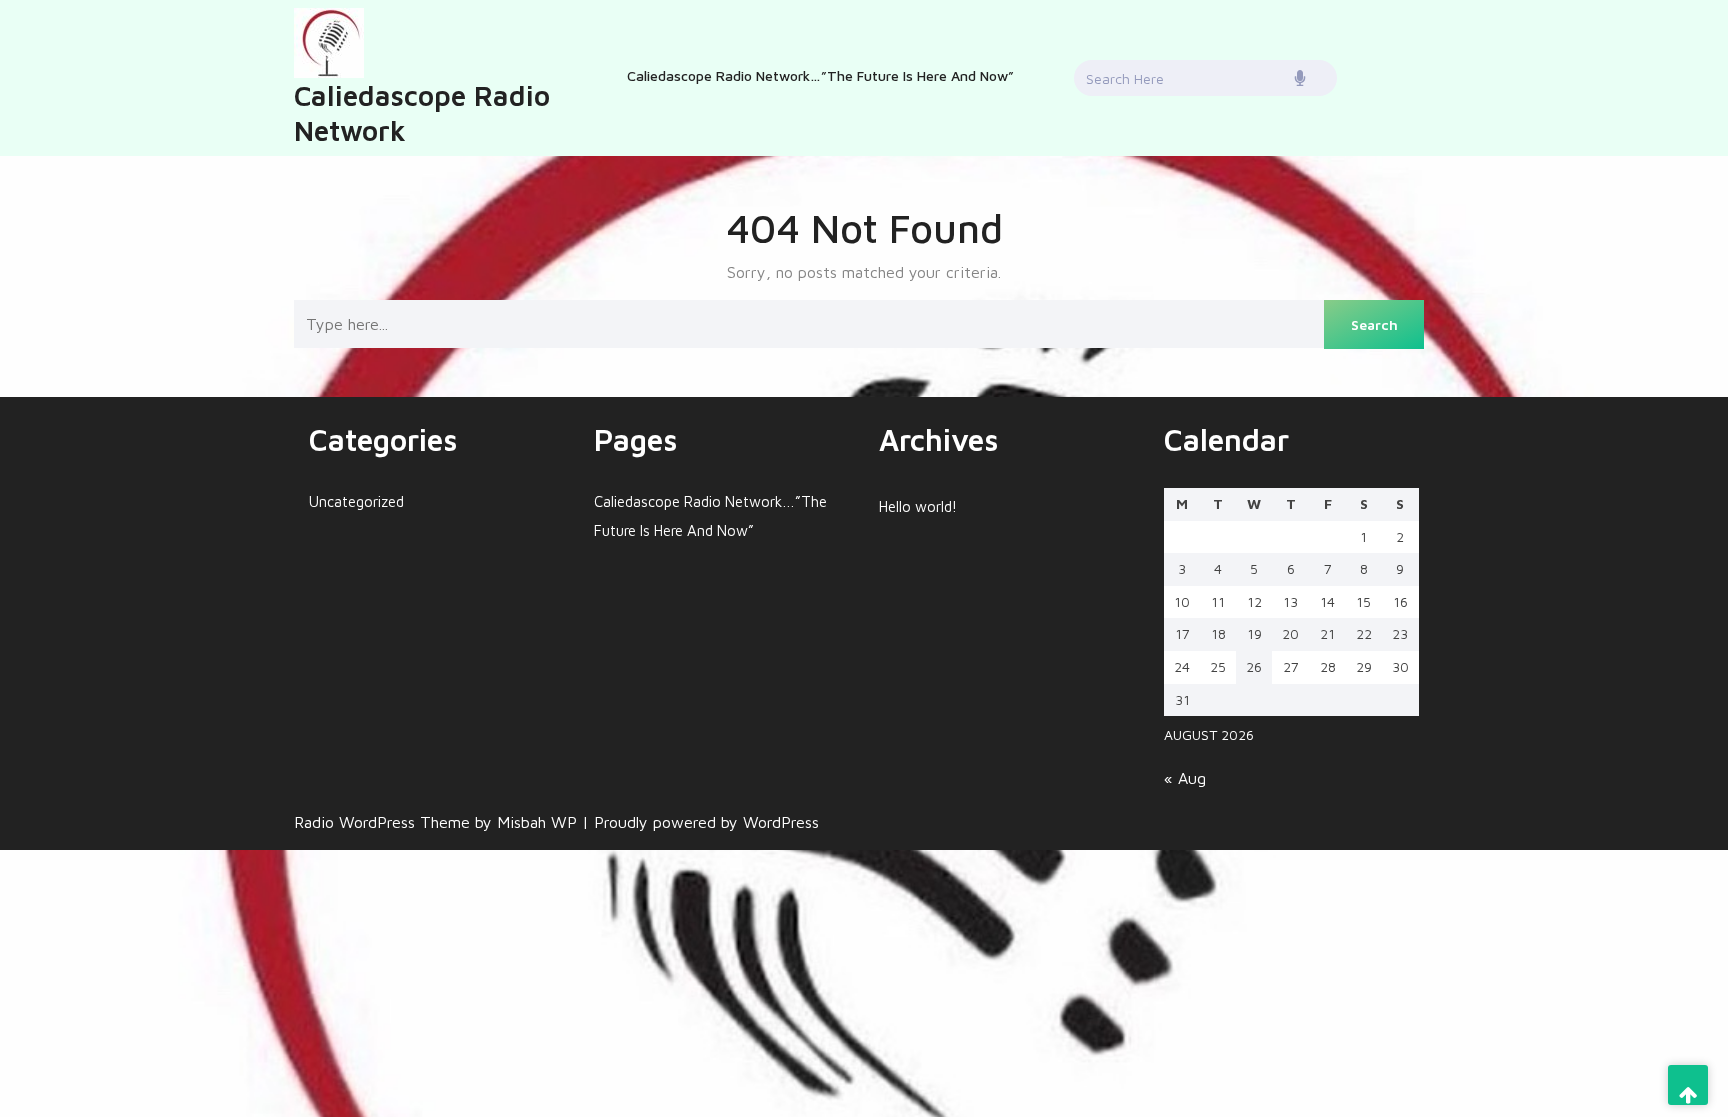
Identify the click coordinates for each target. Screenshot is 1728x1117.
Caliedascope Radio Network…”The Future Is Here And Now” (820, 75)
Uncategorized (356, 501)
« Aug (1185, 778)
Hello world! (918, 506)
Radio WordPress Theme (384, 822)
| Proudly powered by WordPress (700, 822)
